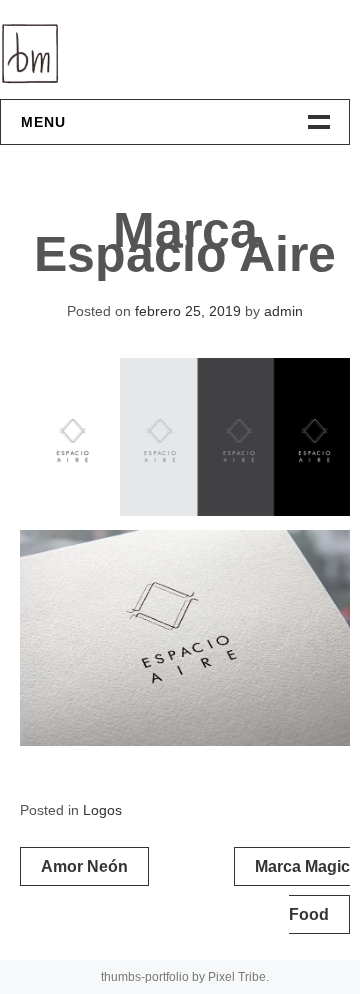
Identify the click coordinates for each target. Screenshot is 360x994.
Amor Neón (84, 866)
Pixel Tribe (237, 977)
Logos (102, 810)
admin (283, 311)
